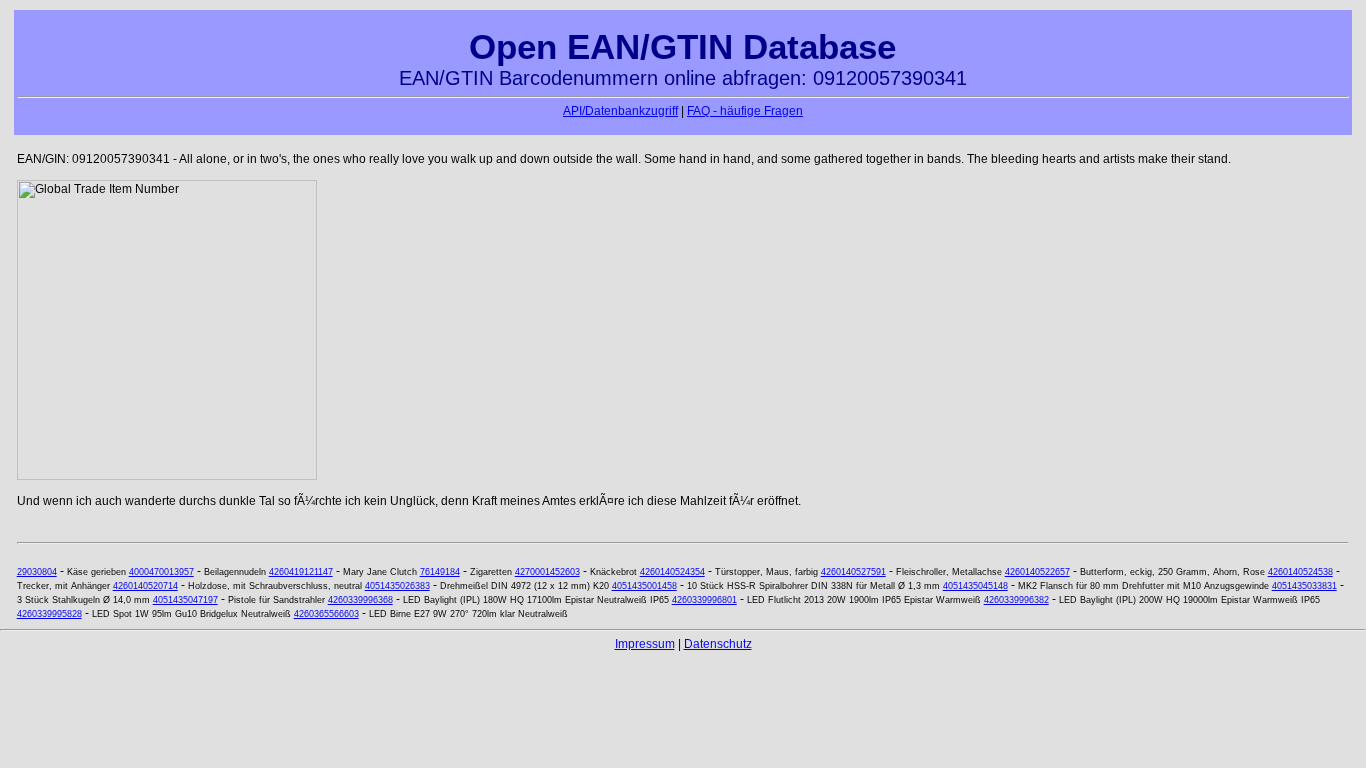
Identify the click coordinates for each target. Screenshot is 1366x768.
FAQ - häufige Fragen (745, 111)
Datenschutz (718, 644)
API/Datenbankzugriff (620, 111)
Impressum (645, 644)
